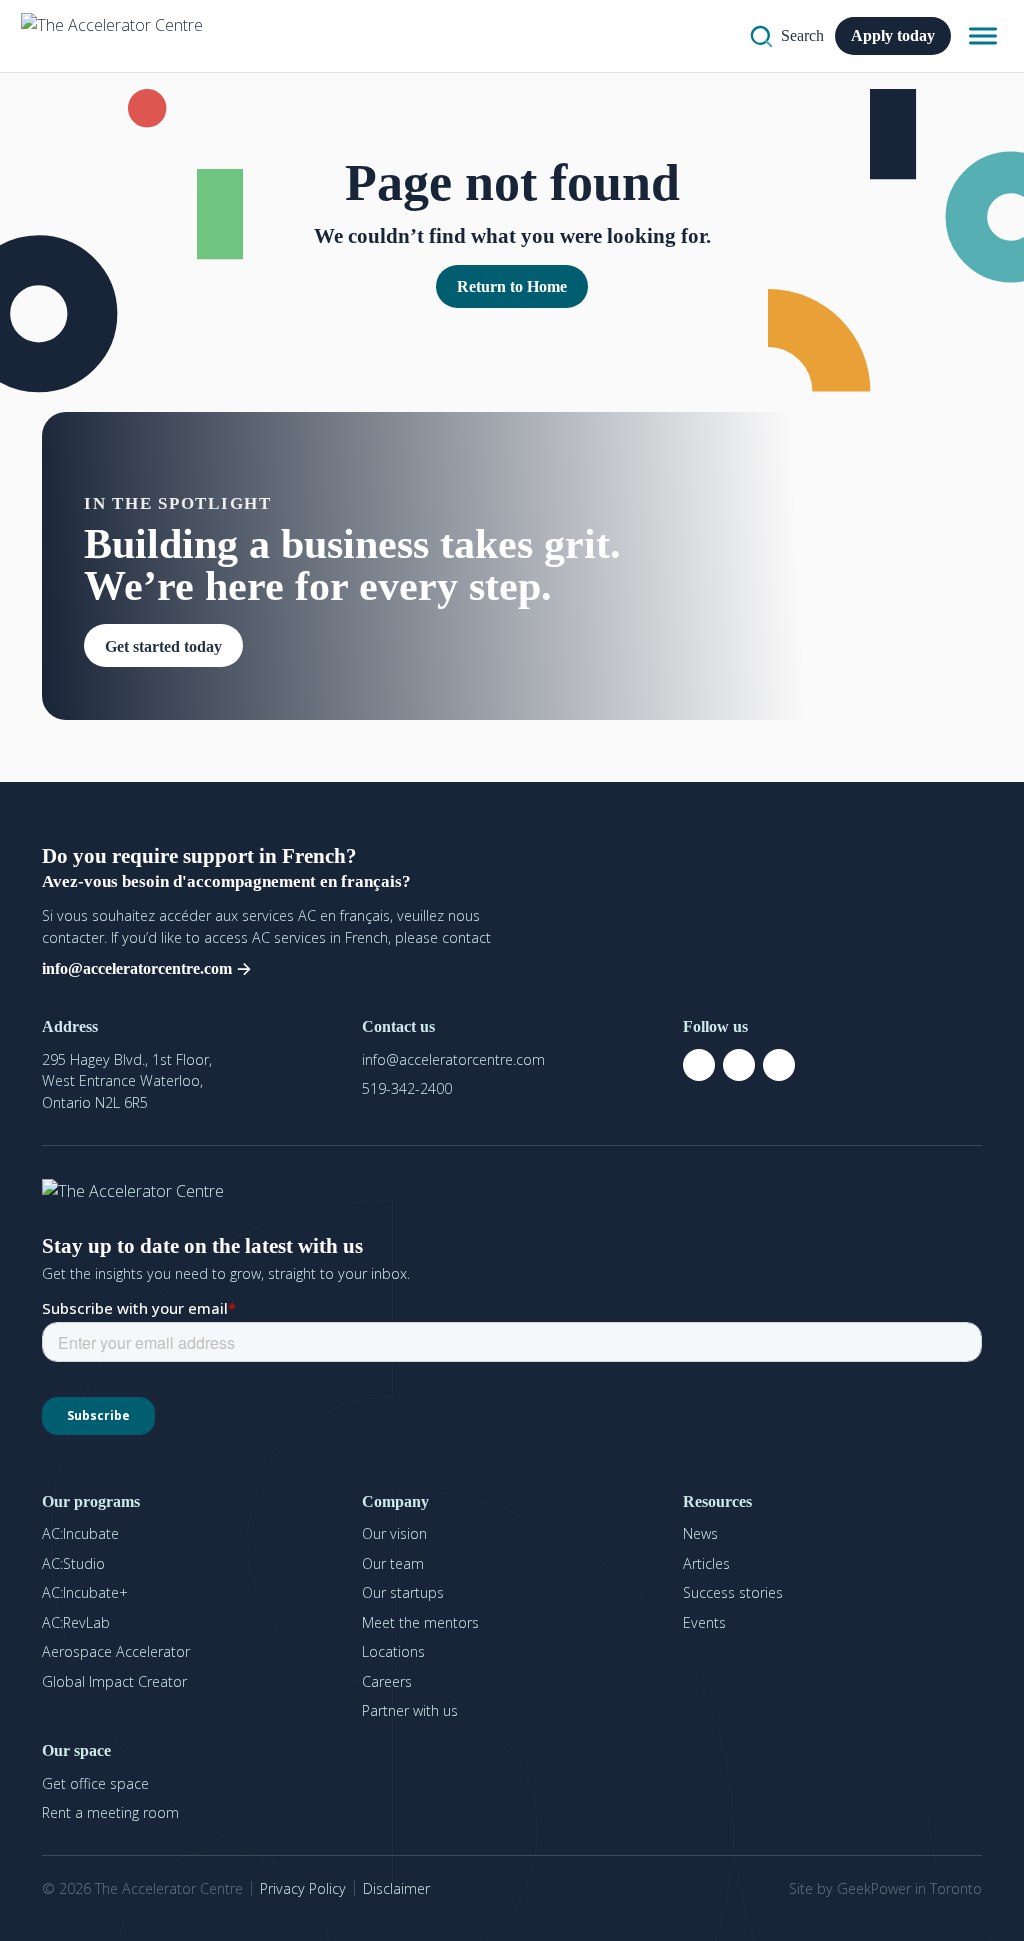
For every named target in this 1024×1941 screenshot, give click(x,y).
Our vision (394, 1533)
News (700, 1533)
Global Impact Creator (114, 1681)
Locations (393, 1651)
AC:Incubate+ (85, 1592)
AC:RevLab (76, 1622)
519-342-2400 (407, 1088)
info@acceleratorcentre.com (453, 1059)
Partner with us (410, 1710)
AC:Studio (73, 1563)
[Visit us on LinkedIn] (779, 1065)
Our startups (403, 1592)
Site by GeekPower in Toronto (885, 1888)
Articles (706, 1563)
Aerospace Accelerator (116, 1651)
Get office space (95, 1783)
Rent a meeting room (110, 1812)
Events (704, 1622)
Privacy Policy (303, 1888)
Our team (393, 1563)
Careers (387, 1681)
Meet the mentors (420, 1622)
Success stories (733, 1592)
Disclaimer (396, 1888)
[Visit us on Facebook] (699, 1065)
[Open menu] (983, 36)
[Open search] (787, 36)
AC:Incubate (80, 1533)
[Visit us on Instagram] (739, 1065)
